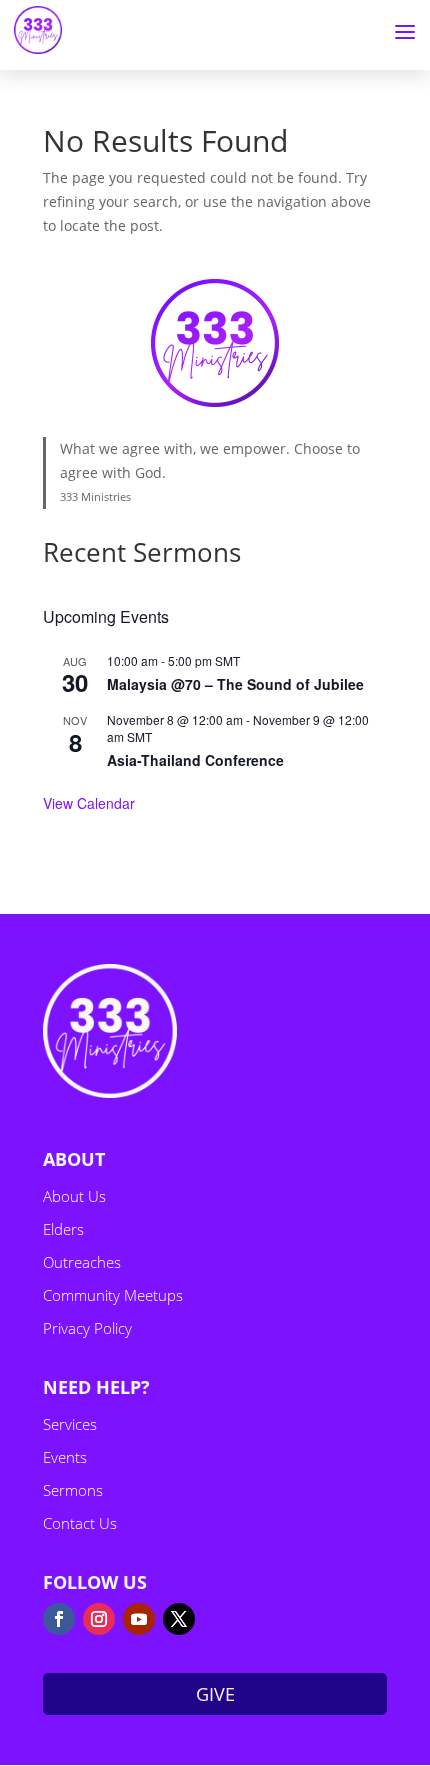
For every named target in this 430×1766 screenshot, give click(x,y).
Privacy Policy (87, 1328)
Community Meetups (113, 1295)
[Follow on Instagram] (99, 1619)
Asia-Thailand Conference (195, 760)
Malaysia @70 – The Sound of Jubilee (235, 684)
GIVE (215, 1694)
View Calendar (89, 803)
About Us (74, 1196)
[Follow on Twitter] (179, 1619)
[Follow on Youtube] (139, 1619)
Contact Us (80, 1523)
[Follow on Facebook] (59, 1619)
